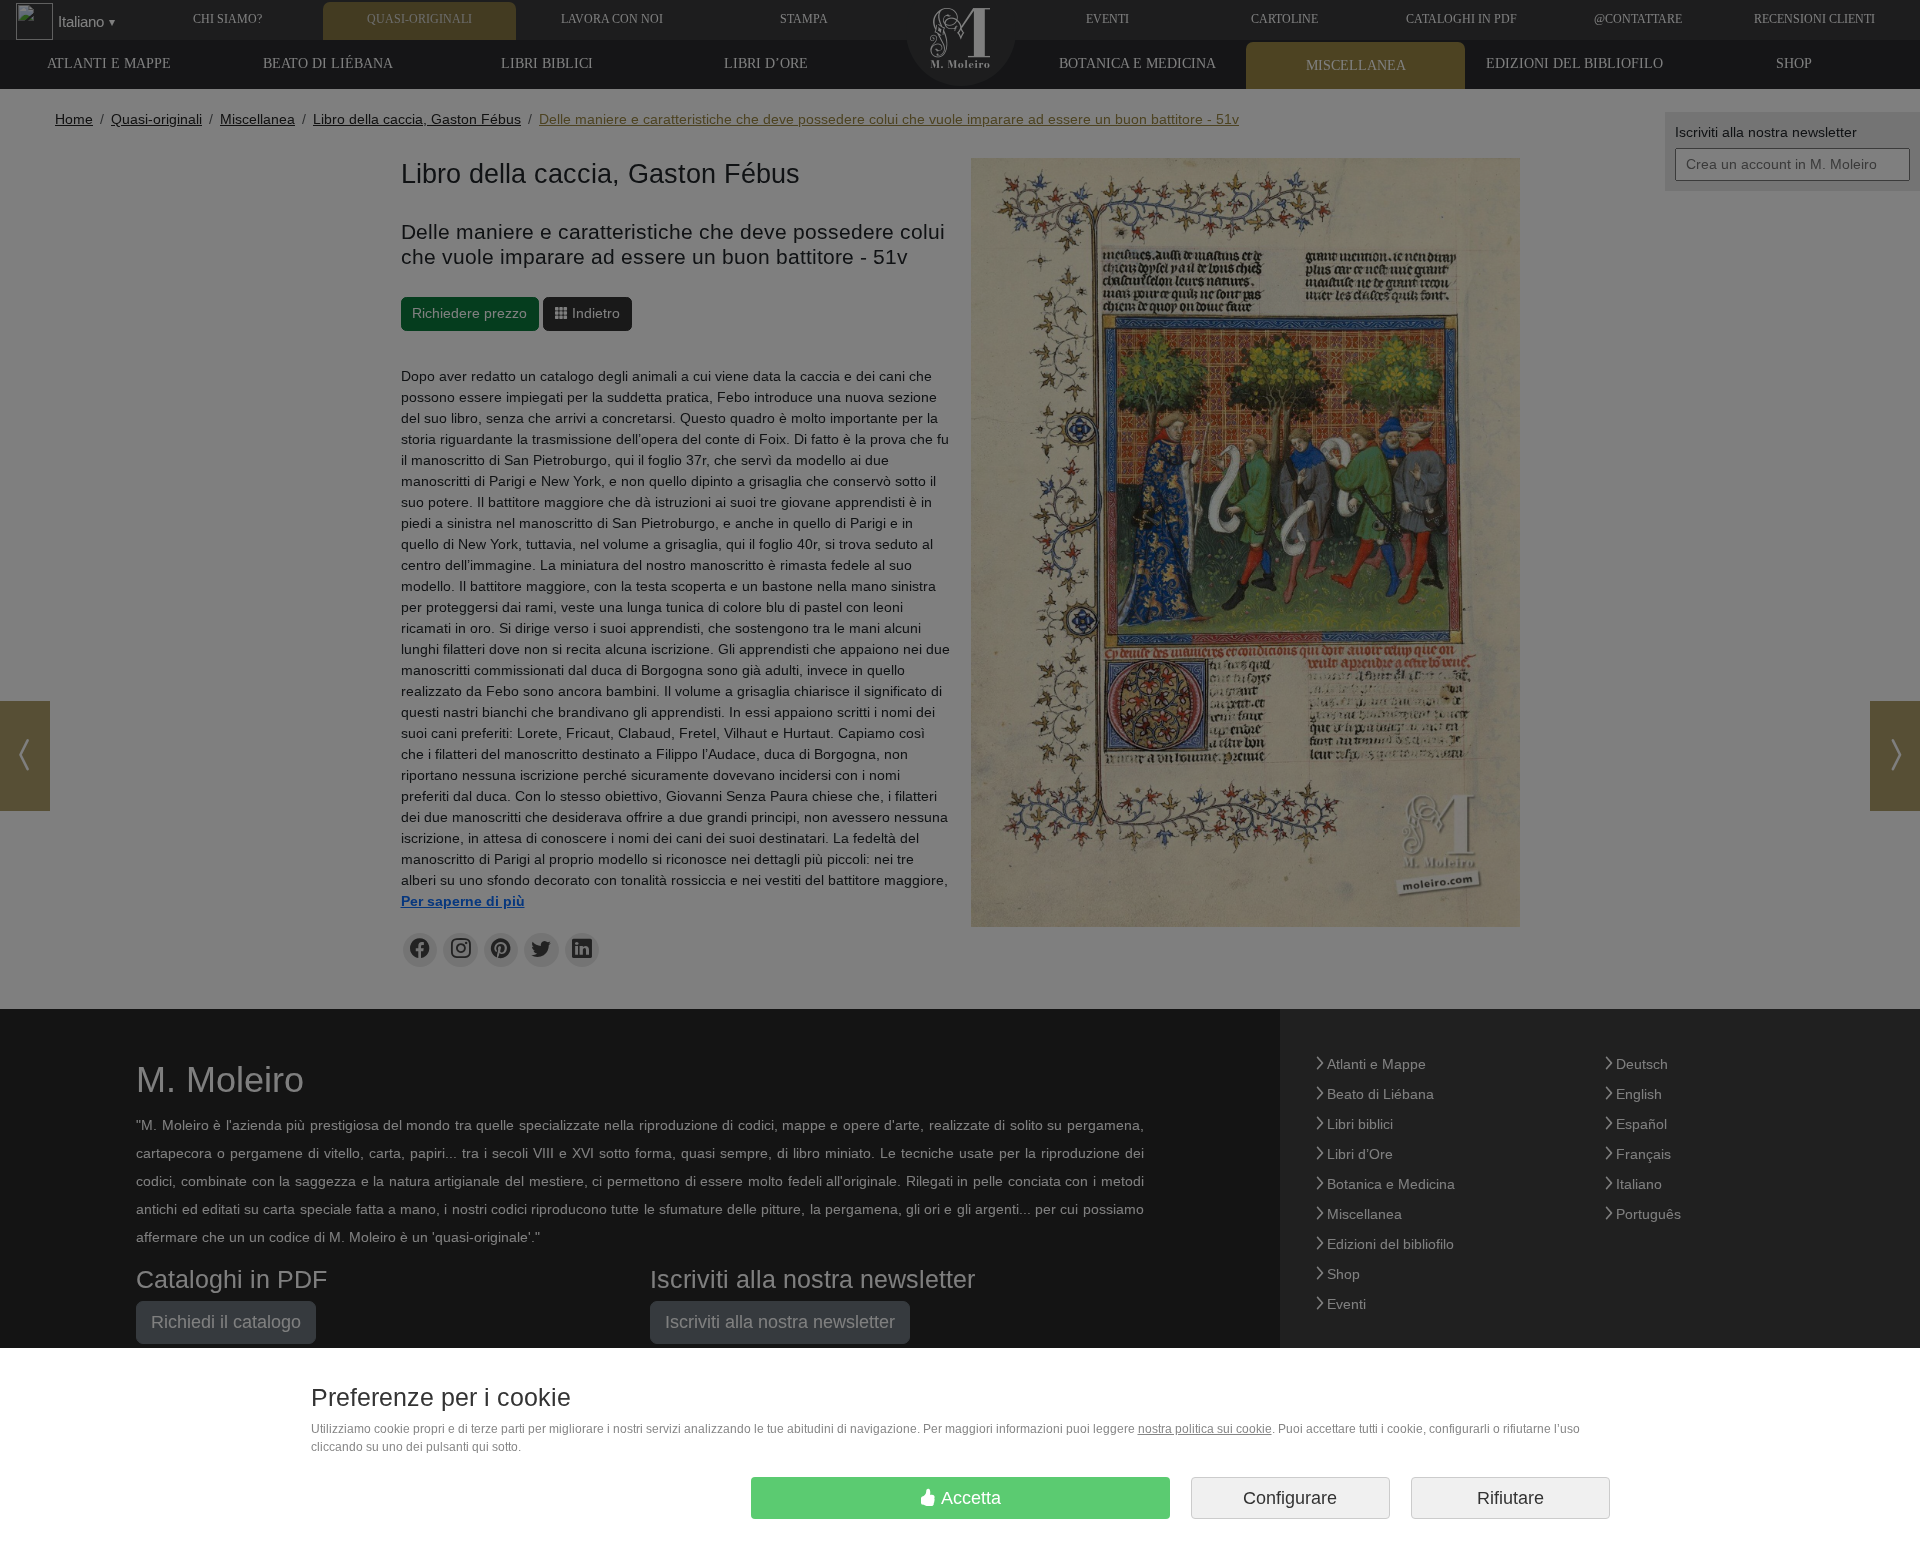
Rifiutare (1510, 1498)
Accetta (969, 1498)
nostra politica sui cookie (1205, 1429)
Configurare (1290, 1498)
